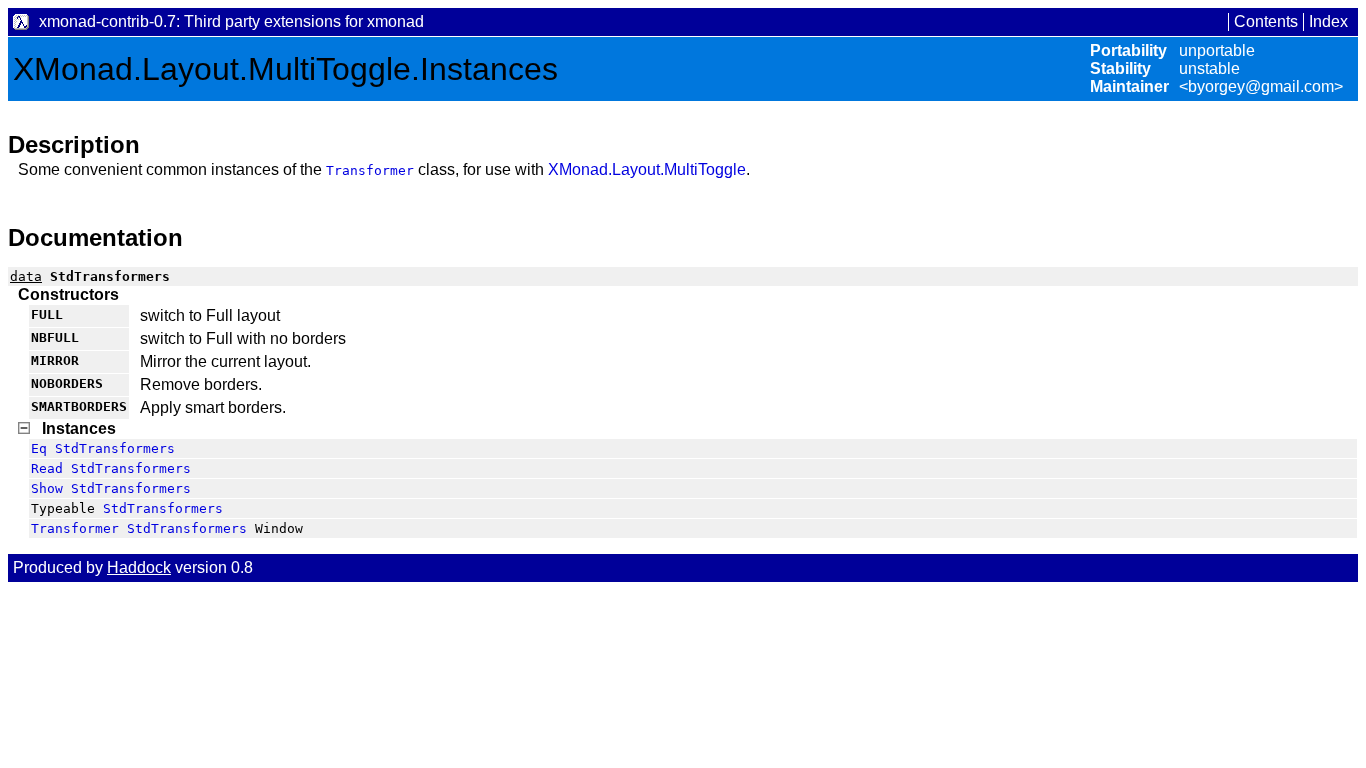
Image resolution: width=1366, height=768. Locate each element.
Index (1328, 21)
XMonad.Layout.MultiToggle (647, 169)
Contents (1266, 21)
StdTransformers (115, 448)
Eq (39, 448)
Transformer (370, 170)
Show (47, 488)
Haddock (139, 567)
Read (47, 468)
